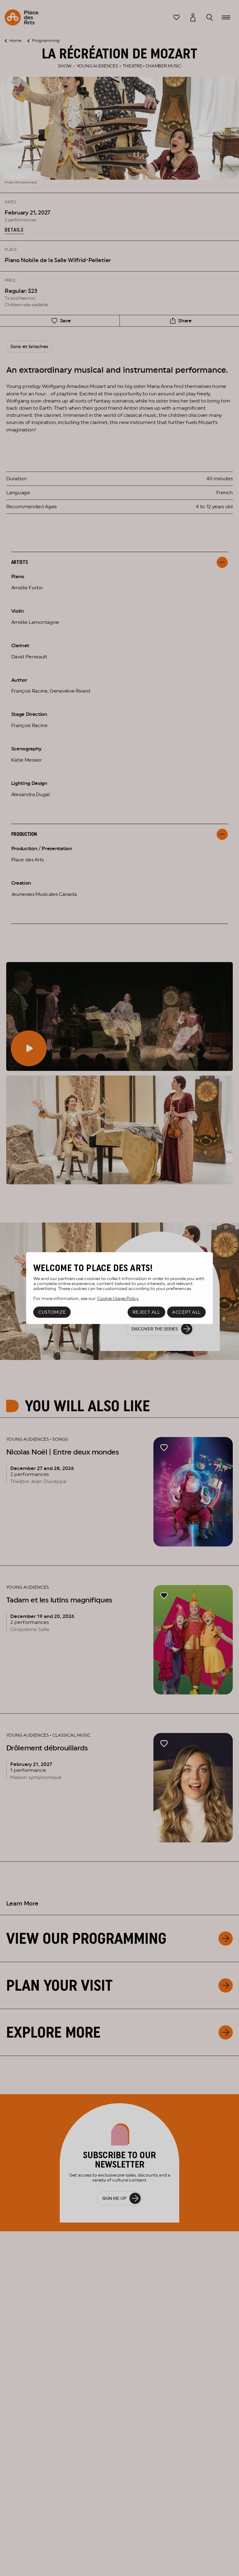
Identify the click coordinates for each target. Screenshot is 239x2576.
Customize (52, 1312)
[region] (119, 1288)
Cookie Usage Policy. (118, 1298)
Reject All (146, 1312)
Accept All (186, 1312)
